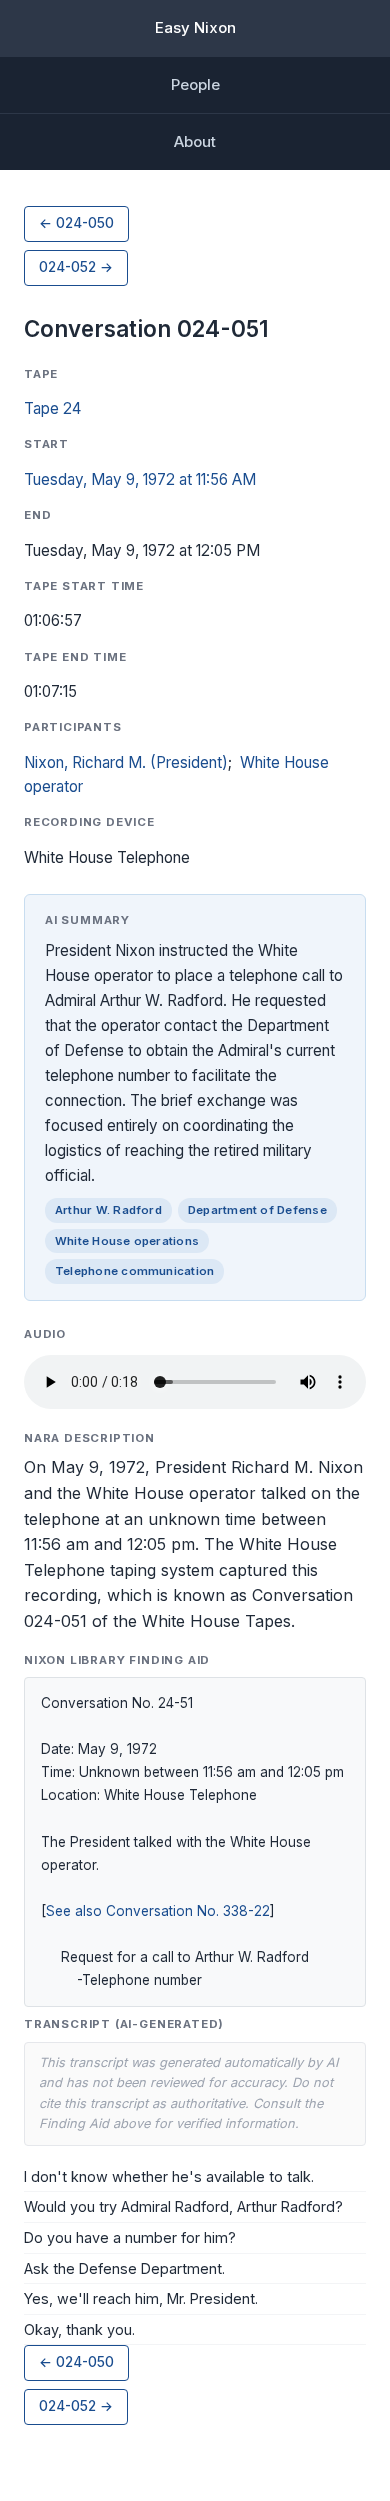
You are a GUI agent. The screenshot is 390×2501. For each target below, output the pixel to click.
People (195, 84)
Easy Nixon (195, 27)
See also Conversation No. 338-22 (158, 1911)
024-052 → (76, 267)
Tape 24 (52, 408)
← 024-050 (76, 223)
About (195, 141)
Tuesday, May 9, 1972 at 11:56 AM (140, 479)
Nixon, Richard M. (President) (126, 762)
